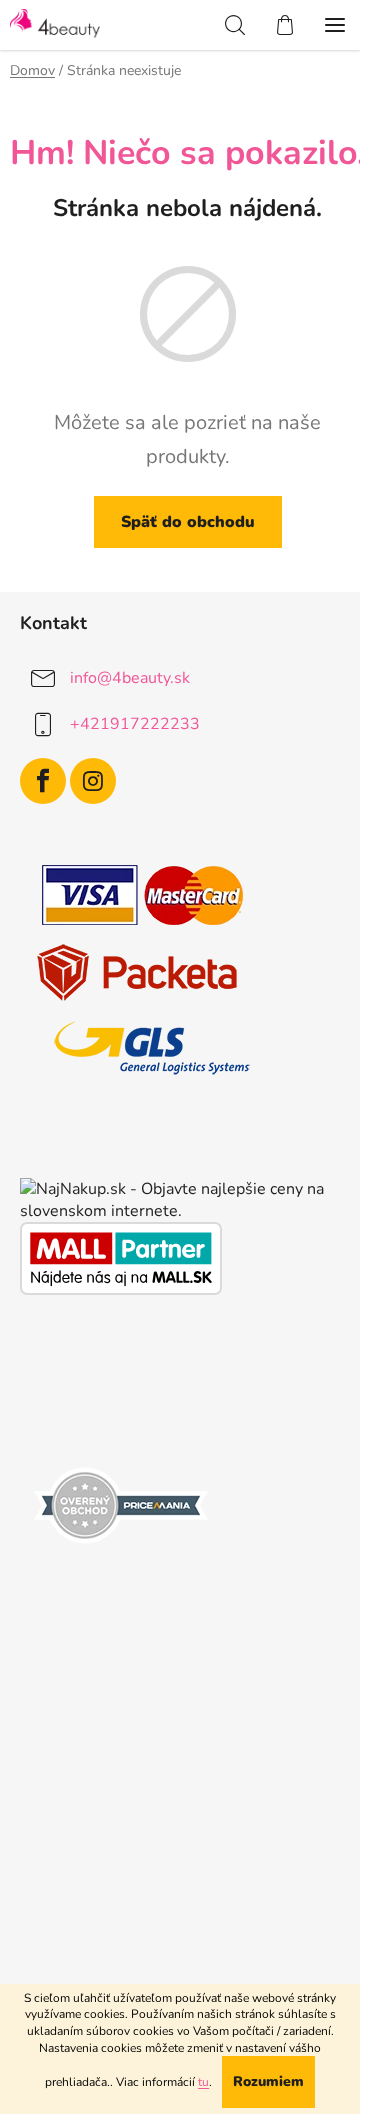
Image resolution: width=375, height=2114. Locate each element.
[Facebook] (43, 781)
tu (203, 2082)
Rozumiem (268, 2081)
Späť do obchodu (188, 522)
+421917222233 (135, 724)
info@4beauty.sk (130, 678)
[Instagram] (93, 781)
